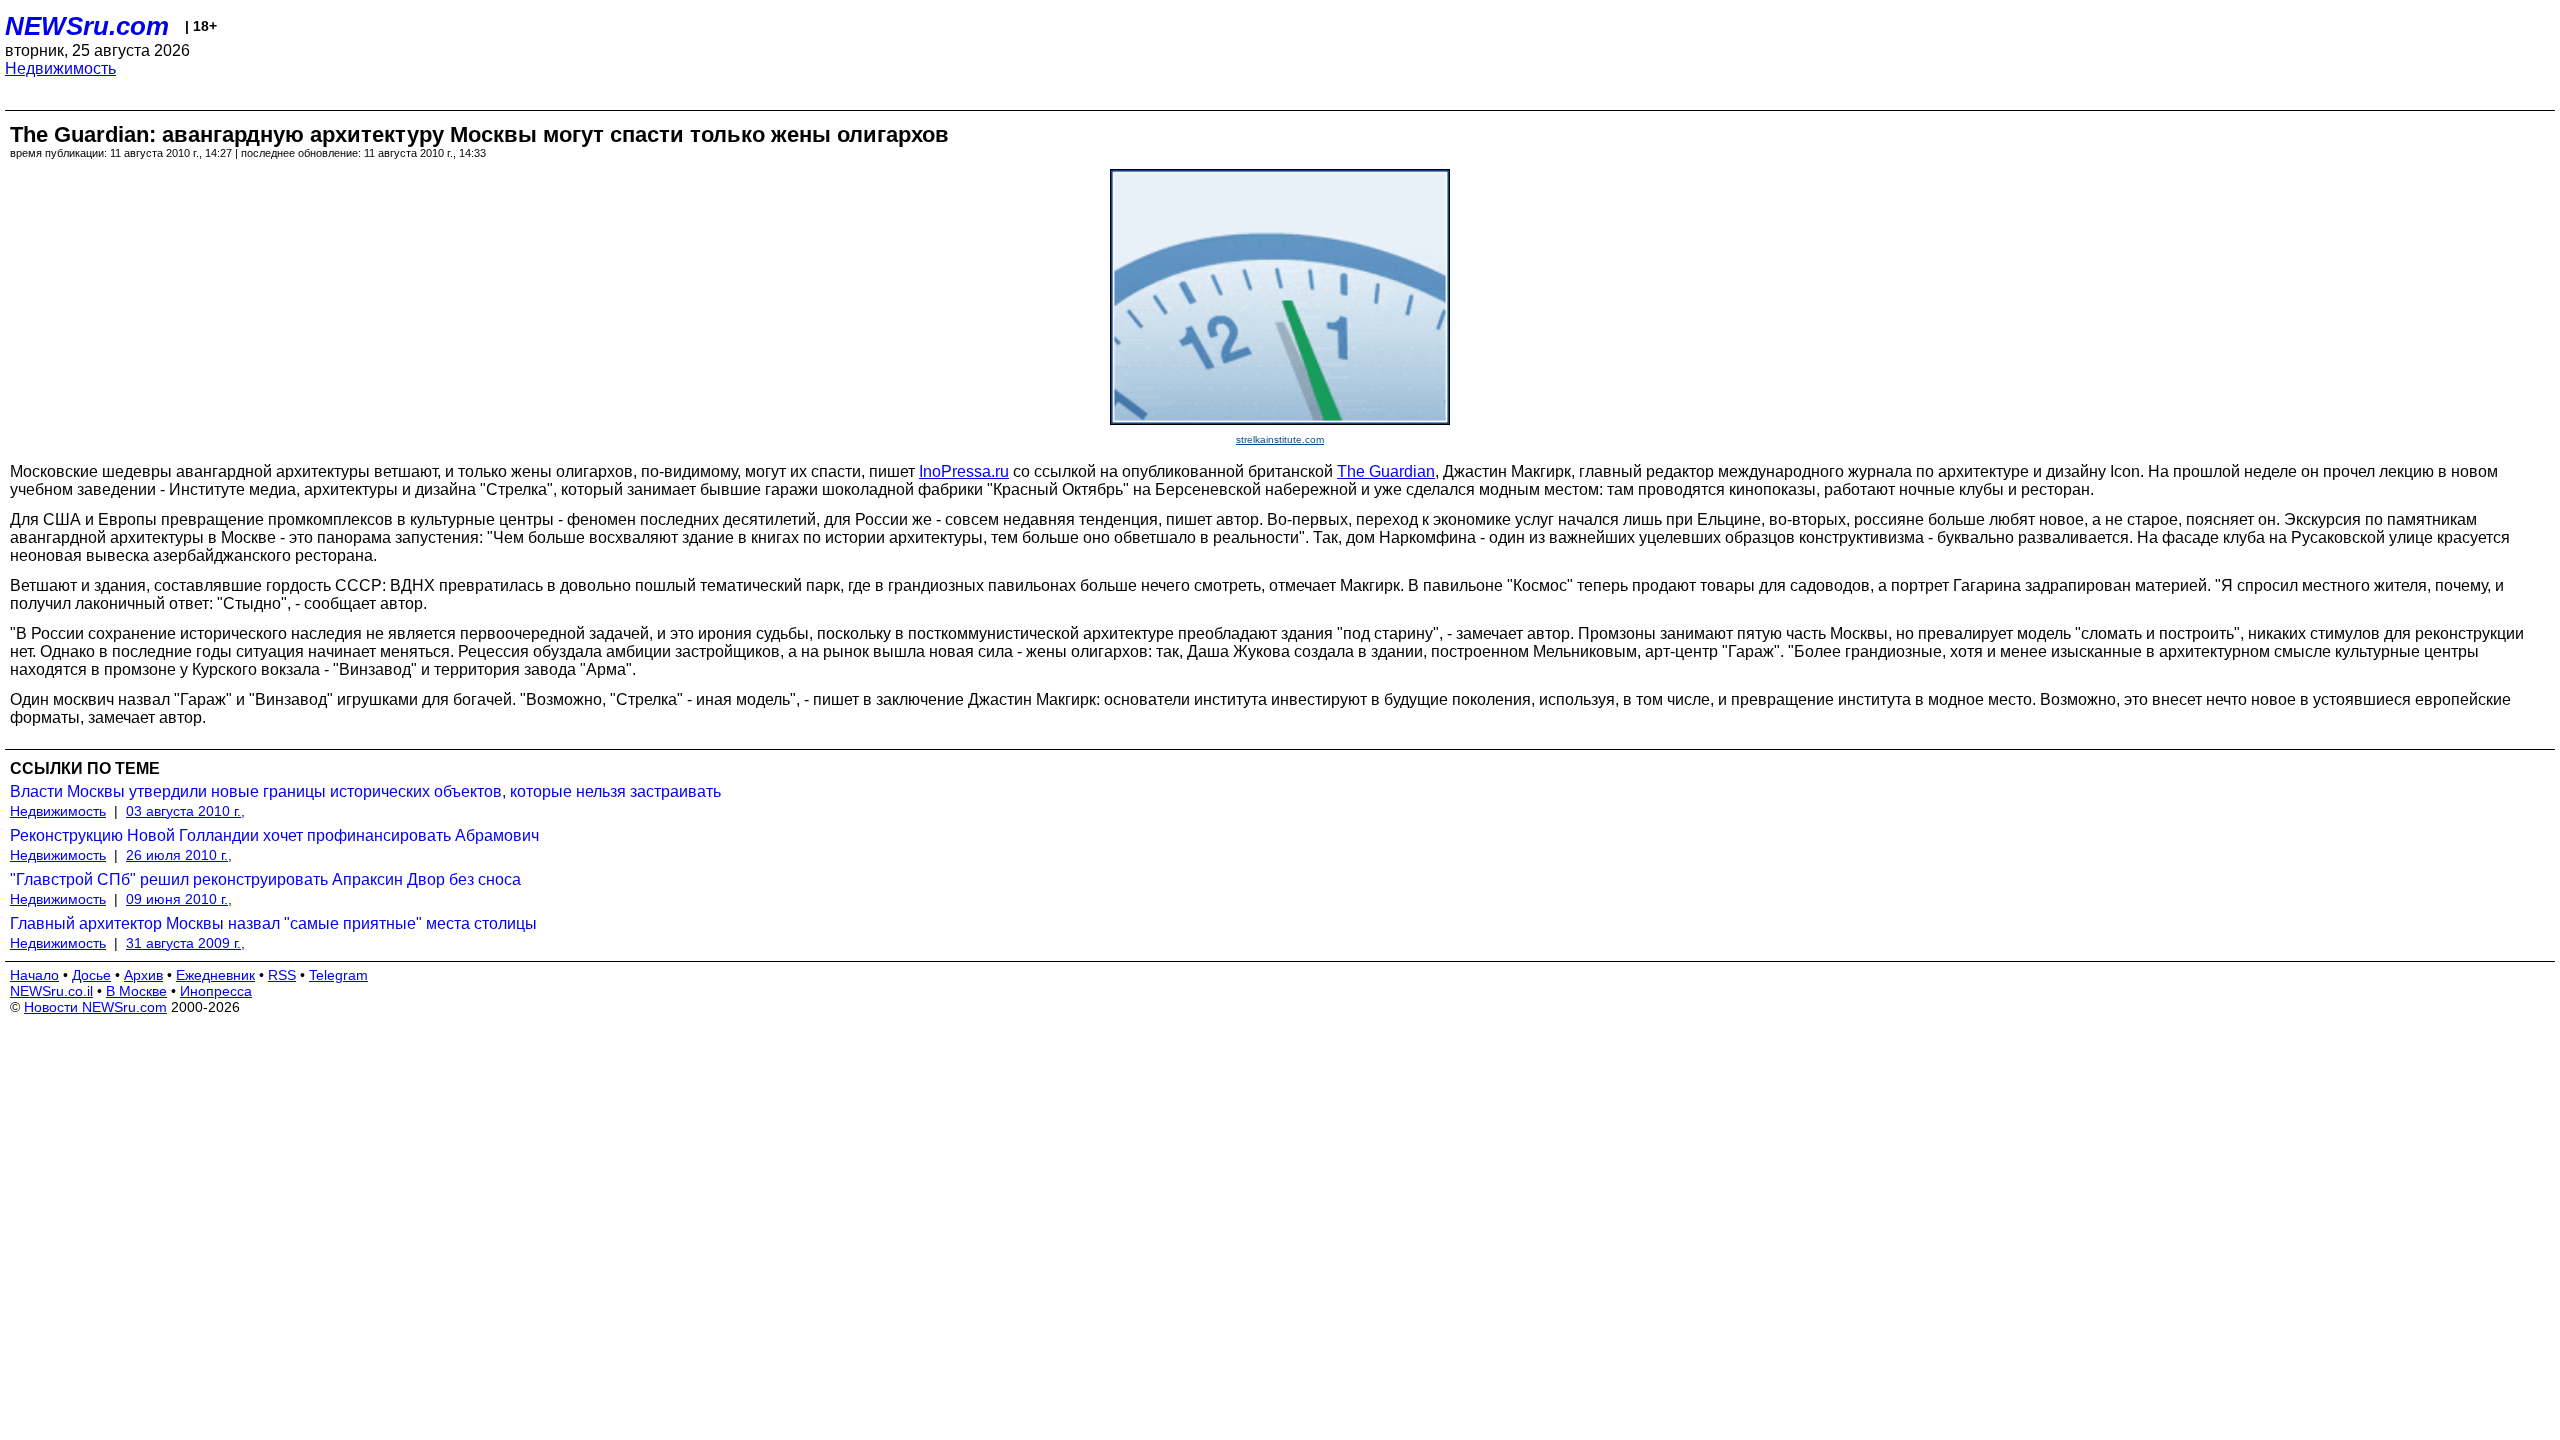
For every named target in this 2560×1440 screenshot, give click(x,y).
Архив (143, 975)
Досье (91, 975)
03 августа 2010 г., (185, 811)
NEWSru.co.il (51, 991)
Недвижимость (60, 68)
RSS (282, 975)
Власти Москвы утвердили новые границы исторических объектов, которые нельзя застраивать (365, 791)
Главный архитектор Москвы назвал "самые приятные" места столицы (273, 923)
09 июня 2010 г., (179, 899)
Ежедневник (215, 975)
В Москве (136, 991)
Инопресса (216, 991)
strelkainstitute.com (1280, 439)
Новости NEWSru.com (95, 1007)
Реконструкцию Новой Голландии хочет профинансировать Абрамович (274, 835)
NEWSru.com (87, 26)
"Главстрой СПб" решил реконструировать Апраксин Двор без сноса (265, 879)
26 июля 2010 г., (179, 855)
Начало (34, 975)
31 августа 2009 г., (185, 943)
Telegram (338, 975)
